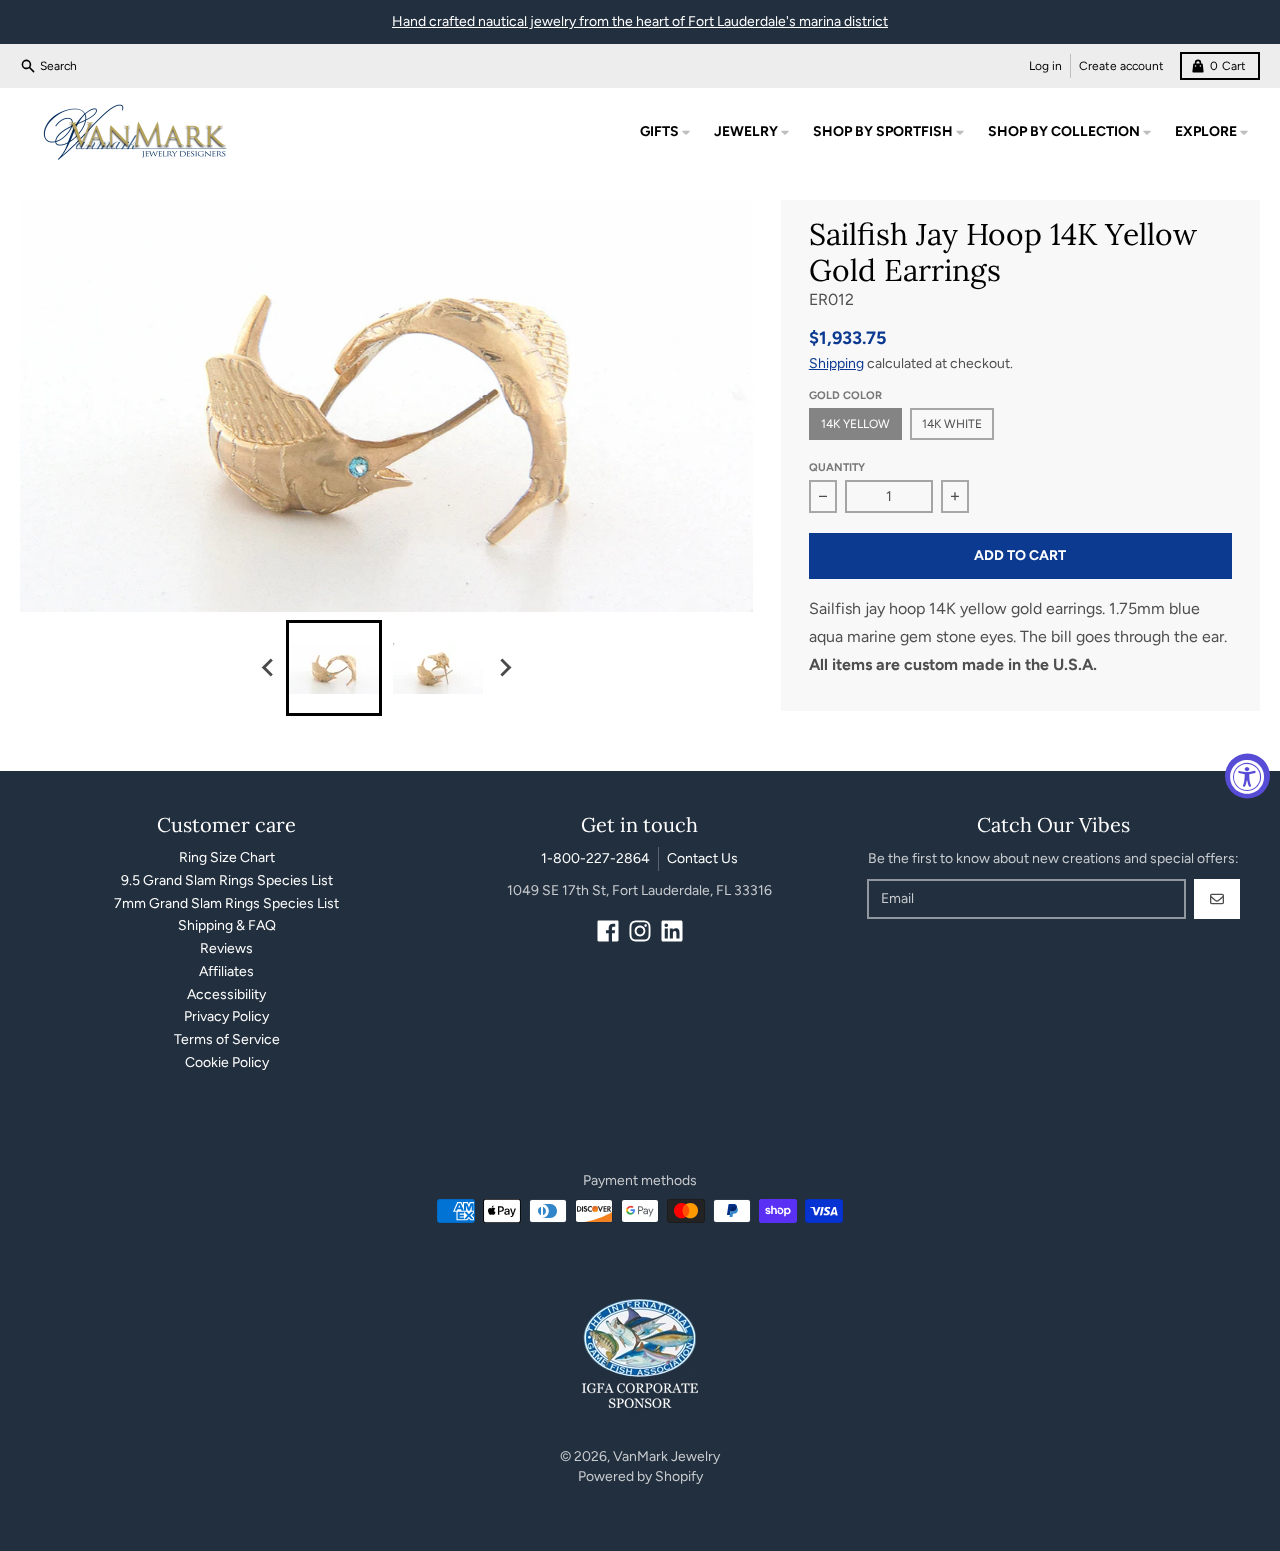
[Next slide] (504, 668)
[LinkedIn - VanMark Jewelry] (672, 931)
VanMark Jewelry (666, 1456)
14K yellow (855, 424)
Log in (1045, 66)
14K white (952, 424)
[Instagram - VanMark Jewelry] (640, 931)
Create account (1121, 66)
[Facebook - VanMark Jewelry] (608, 931)
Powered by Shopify (640, 1476)
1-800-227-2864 (595, 858)
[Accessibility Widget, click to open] (1247, 775)
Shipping (836, 363)
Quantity (837, 467)
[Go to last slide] (268, 668)
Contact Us (702, 858)
